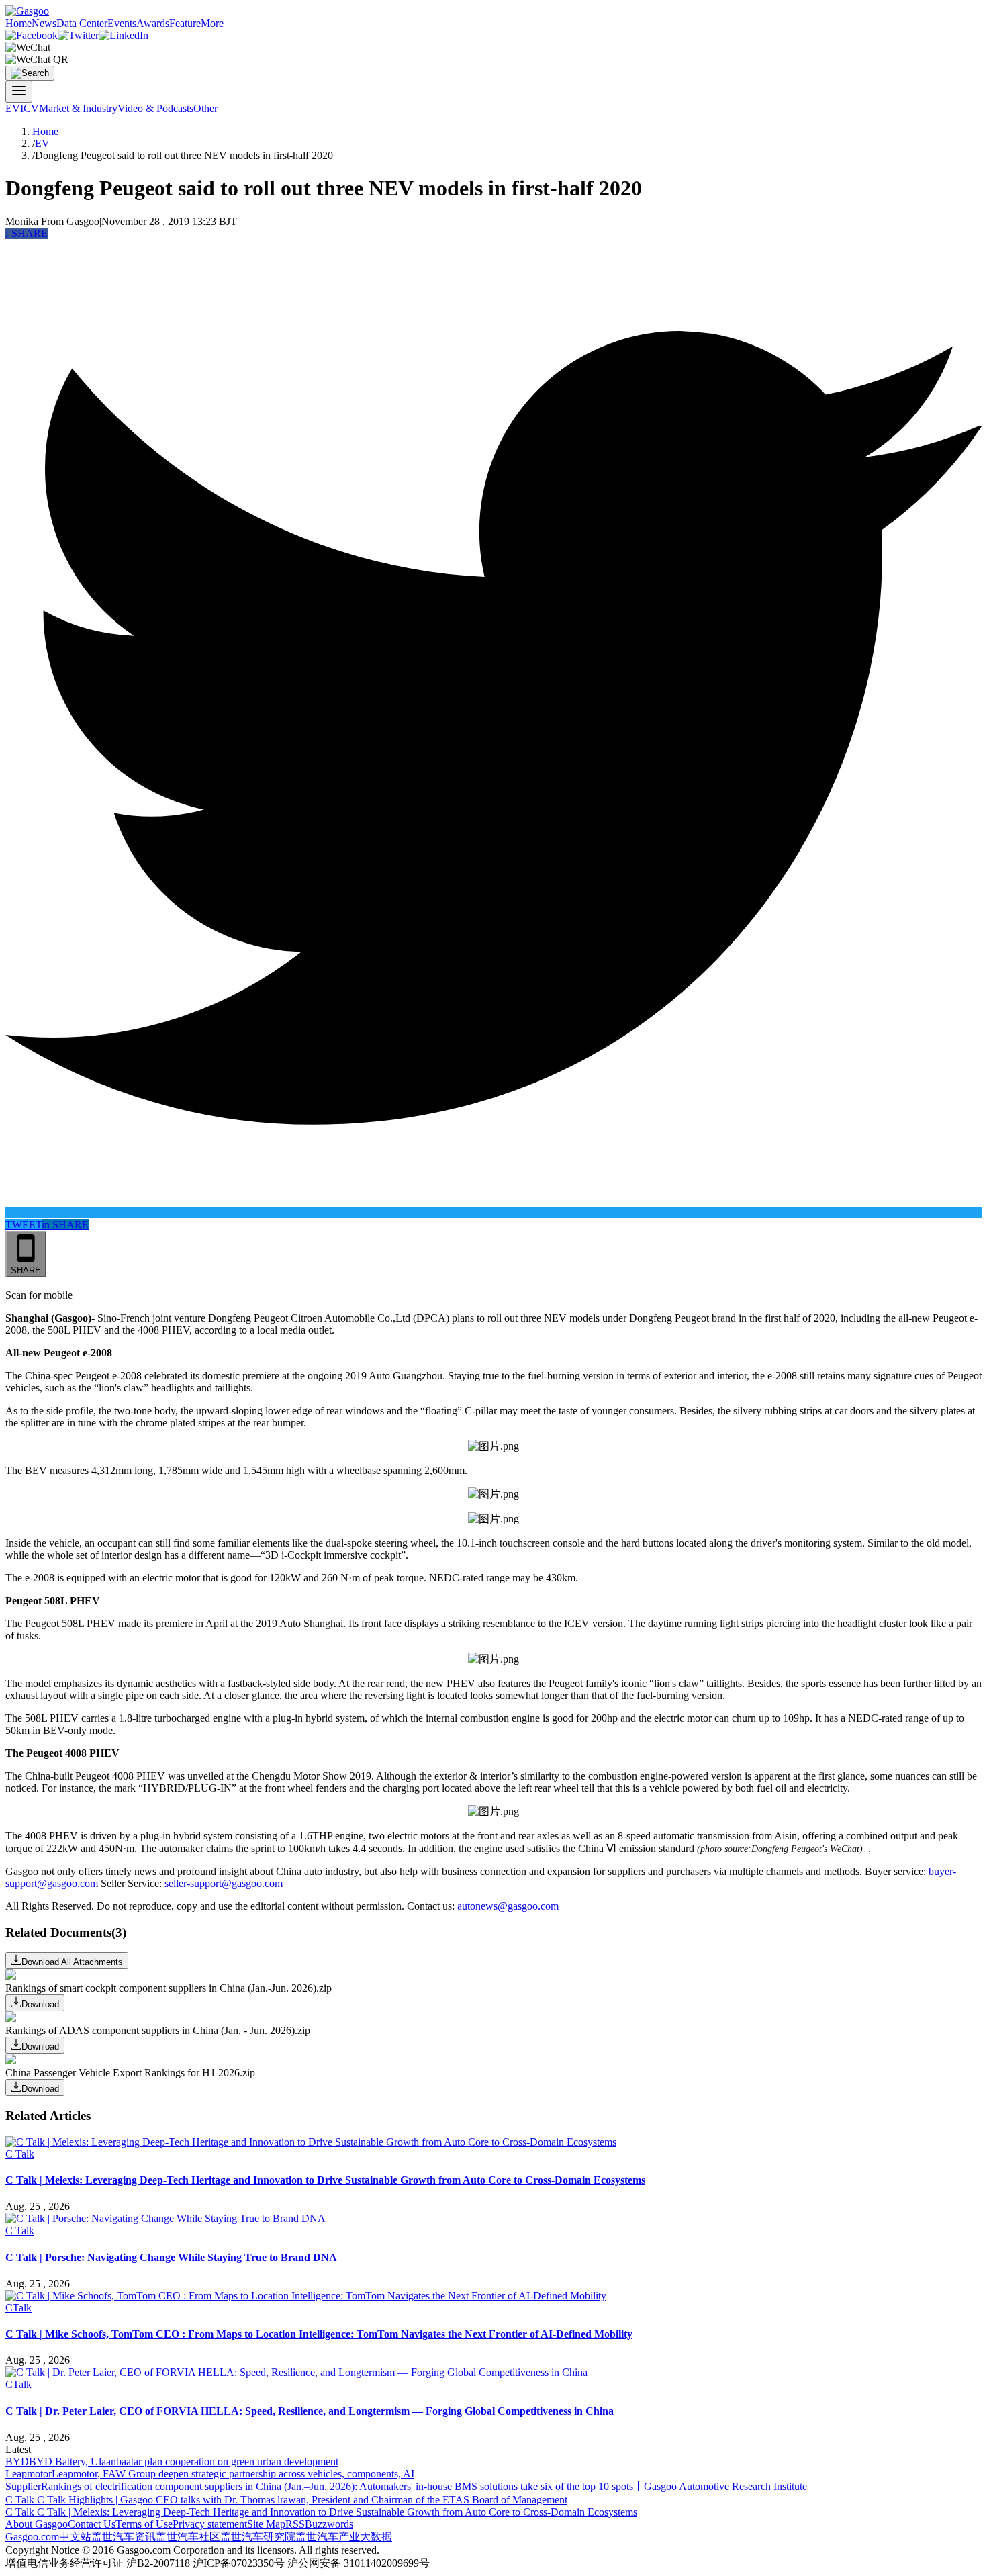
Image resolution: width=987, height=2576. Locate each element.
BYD (17, 2462)
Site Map (266, 2524)
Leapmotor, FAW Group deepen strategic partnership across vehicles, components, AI (233, 2474)
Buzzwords (329, 2524)
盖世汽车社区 (188, 2537)
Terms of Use (144, 2524)
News (44, 23)
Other (205, 108)
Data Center (82, 23)
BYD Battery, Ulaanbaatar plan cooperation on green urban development (184, 2462)
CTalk (18, 2308)
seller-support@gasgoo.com (224, 1883)
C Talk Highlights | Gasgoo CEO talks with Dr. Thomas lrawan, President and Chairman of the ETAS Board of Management (302, 2500)
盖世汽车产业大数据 (344, 2537)
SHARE (27, 233)
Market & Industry (78, 108)
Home (18, 23)
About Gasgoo (37, 2524)
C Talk (20, 2154)
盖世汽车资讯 (124, 2537)
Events (122, 23)
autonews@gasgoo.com (508, 1906)
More (212, 23)
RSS (295, 2524)
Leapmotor (29, 2474)
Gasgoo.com (32, 2537)
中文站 (75, 2537)
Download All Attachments (72, 1962)
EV (13, 108)
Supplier (23, 2486)
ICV (30, 108)
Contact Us (92, 2524)
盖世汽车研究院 (258, 2537)
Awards (153, 23)
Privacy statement (210, 2524)
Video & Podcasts (155, 108)
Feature (185, 23)
